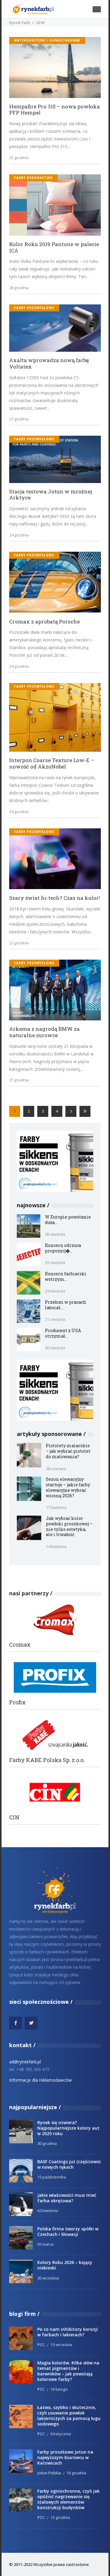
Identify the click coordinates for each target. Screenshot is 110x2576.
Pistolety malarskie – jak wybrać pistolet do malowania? (68, 1451)
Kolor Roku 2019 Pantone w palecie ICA (54, 247)
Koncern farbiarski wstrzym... (66, 1276)
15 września (61, 2345)
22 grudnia (19, 943)
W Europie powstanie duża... (68, 1220)
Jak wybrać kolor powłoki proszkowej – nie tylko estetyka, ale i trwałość (69, 1526)
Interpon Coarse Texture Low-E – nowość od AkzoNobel (52, 763)
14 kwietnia (56, 1546)
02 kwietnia (48, 2211)
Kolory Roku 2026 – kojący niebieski (65, 2265)
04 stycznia (61, 2434)
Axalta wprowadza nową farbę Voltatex (49, 363)
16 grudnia (76, 2473)
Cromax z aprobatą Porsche (44, 622)
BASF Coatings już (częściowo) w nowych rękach (69, 2164)
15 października (52, 2177)
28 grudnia (19, 288)
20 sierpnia (55, 1348)
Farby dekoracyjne (33, 178)
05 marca (45, 2244)
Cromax (20, 1645)
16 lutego (59, 2389)
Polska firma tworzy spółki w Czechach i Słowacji (68, 2231)
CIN (14, 1817)
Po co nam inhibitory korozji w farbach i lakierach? (68, 2332)
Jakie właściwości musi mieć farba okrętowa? (67, 2198)
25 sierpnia (55, 1263)
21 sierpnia (55, 1319)
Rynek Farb (20, 23)
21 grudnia (19, 1080)
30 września (48, 2278)
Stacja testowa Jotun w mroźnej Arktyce (51, 495)
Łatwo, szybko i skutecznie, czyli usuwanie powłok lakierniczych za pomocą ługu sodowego (69, 2416)
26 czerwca (56, 1469)
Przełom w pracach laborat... (66, 1305)
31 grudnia (19, 158)
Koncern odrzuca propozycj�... (63, 1248)
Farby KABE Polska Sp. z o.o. (47, 1760)
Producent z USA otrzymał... (63, 1333)
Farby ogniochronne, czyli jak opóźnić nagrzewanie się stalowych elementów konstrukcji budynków (68, 2499)
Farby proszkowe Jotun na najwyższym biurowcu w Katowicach (65, 2457)
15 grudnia (60, 2517)
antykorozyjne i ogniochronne (47, 40)
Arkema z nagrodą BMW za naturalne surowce (44, 1032)
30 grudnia (47, 2143)
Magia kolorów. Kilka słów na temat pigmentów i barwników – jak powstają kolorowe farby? (68, 2371)
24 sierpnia (55, 1291)
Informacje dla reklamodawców (40, 2080)
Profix (17, 1702)
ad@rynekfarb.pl (25, 2062)
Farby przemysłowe (34, 308)
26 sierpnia (55, 1234)
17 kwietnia (56, 1507)
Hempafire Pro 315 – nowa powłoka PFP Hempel (55, 110)
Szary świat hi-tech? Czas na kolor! (55, 898)
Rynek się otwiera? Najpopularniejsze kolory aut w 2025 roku (68, 2128)
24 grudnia (19, 535)
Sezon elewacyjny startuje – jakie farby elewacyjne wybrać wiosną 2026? (68, 1487)
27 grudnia (19, 419)
